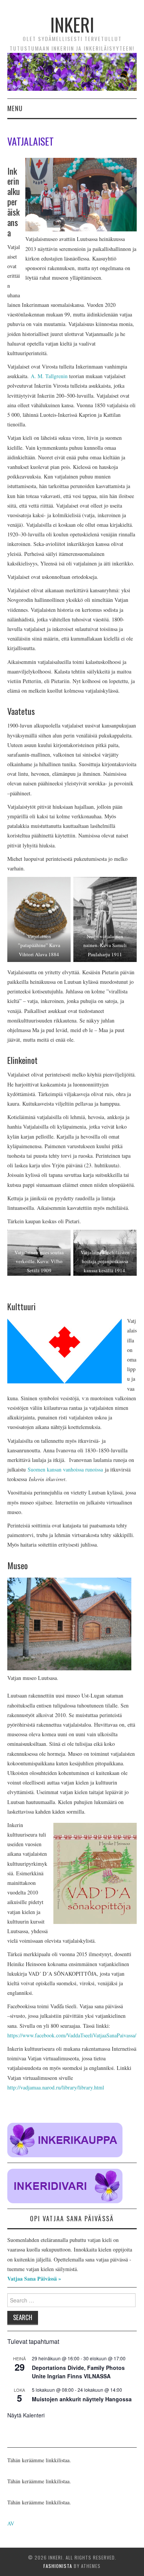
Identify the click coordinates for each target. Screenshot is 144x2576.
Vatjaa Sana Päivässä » (34, 2279)
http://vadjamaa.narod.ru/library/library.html (56, 2087)
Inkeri (72, 24)
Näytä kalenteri (26, 2415)
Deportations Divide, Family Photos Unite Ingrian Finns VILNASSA (78, 2372)
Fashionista (58, 2566)
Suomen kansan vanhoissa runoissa (65, 1469)
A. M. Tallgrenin (49, 376)
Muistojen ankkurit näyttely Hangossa (82, 2399)
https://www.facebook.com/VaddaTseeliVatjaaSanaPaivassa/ (72, 2035)
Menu (15, 108)
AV (11, 2523)
